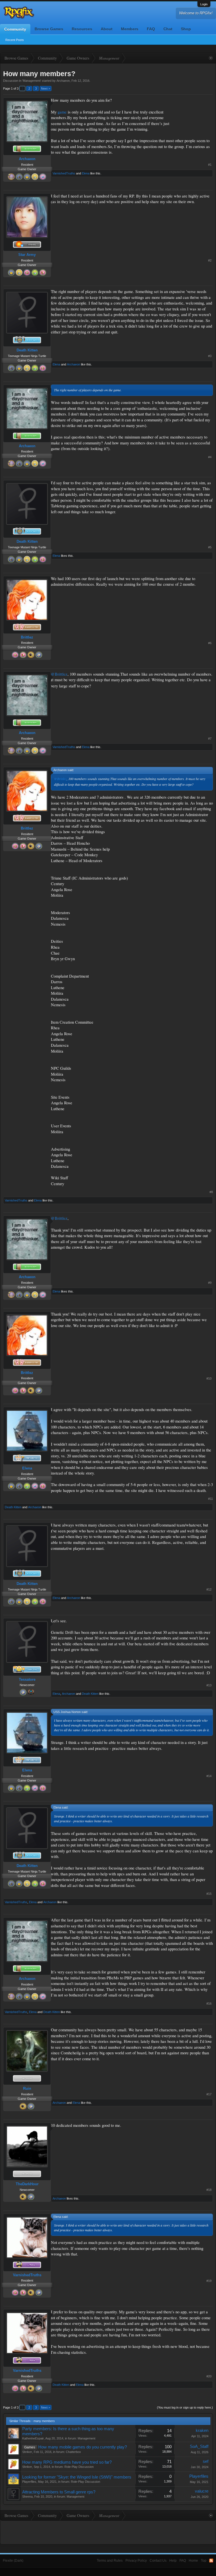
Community (15, 29)
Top (204, 2561)
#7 (210, 739)
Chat (168, 29)
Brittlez (27, 637)
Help (173, 2561)
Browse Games (49, 29)
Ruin (27, 2088)
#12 (209, 1589)
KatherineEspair (33, 2438)
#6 (210, 643)
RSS (211, 2561)
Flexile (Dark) (13, 2561)
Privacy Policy (136, 2561)
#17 (209, 2094)
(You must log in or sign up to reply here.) (185, 2407)
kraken (202, 2430)
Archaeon (63, 81)
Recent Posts (15, 40)
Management (32, 81)
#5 (210, 547)
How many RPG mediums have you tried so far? (67, 2462)
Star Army (27, 255)
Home (193, 2561)
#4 (210, 457)
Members (130, 29)
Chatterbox (73, 2452)
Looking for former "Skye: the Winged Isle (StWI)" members (77, 2477)
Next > (46, 88)
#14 (209, 1776)
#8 (211, 1192)
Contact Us (158, 2561)
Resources (82, 29)
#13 (209, 1685)
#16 (209, 2003)
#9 (210, 1283)
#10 (209, 1378)
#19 (209, 2281)
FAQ (151, 29)
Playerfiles (29, 2482)
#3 (210, 356)
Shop (186, 29)
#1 (210, 165)
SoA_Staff (199, 2446)
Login (204, 4)
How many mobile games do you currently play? (83, 2447)
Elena (86, 173)
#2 (210, 260)
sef (206, 2461)
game (63, 112)
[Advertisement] (195, 115)
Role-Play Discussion (79, 2467)
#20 (209, 2376)
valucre (202, 2491)
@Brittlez (59, 674)
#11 (211, 1499)
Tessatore (27, 1679)
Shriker (27, 2452)
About (107, 29)
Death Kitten (27, 350)
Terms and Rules (110, 2561)
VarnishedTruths (64, 173)
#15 (209, 1894)
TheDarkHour (27, 2184)
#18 (209, 2190)
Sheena (27, 2497)
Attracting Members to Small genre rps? (59, 2492)
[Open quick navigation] (211, 58)
